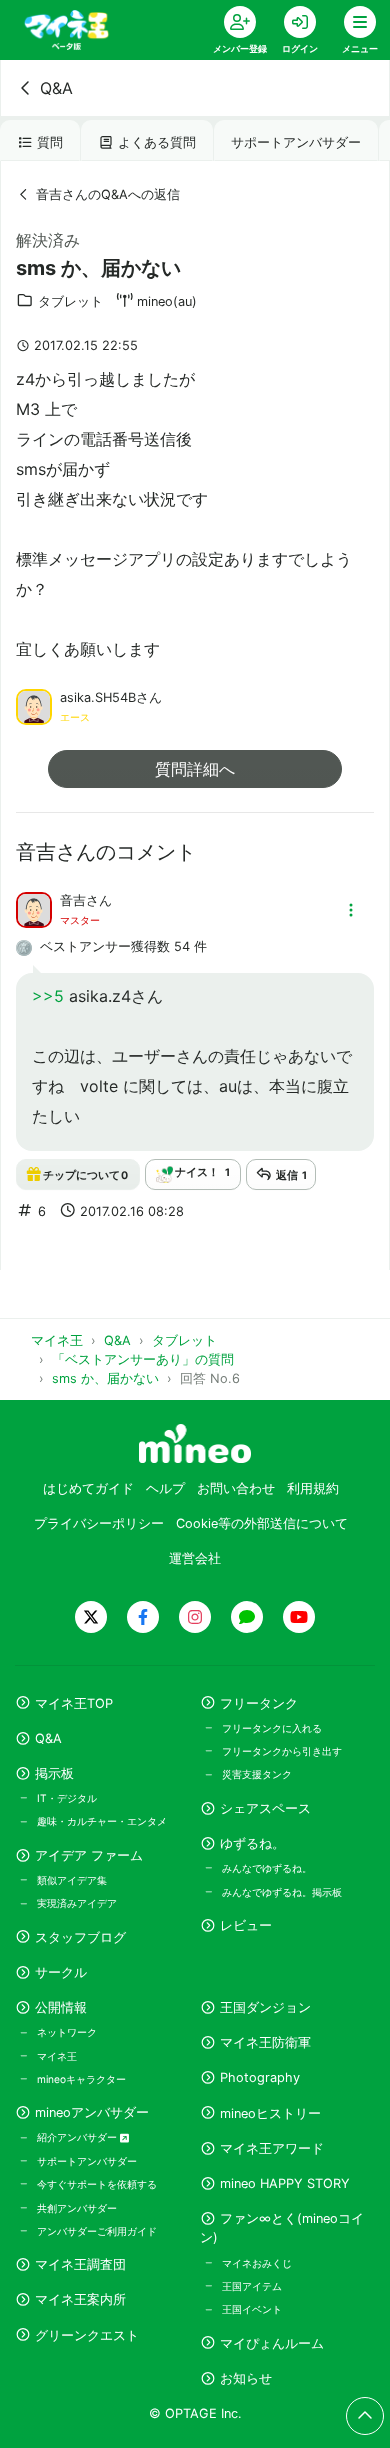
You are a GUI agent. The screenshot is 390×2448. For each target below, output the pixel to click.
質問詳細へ (195, 769)
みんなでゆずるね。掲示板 (282, 1892)
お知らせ (246, 2378)
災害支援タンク (257, 1774)
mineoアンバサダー (92, 2112)
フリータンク (259, 1703)
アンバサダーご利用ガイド (97, 2231)
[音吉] (34, 908)
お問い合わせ (236, 1488)
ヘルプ (165, 1488)
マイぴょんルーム (272, 2343)
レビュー (246, 1925)
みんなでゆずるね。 (267, 1868)
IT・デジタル (67, 1798)
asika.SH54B (98, 697)
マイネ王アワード (272, 2148)
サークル (61, 1972)
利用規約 (313, 1488)
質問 (50, 142)
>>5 (48, 996)
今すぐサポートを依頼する (97, 2184)
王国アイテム (252, 2286)
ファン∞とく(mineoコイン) (282, 2228)
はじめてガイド (88, 1488)
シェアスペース (265, 1808)
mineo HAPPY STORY (285, 2183)
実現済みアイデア (77, 1903)
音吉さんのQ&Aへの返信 (108, 194)
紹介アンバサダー (78, 2137)
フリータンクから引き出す (282, 1751)
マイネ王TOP (74, 1703)
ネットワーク (67, 2032)
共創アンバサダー (77, 2208)
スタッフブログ (80, 1937)
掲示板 (54, 1773)
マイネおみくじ (257, 2263)
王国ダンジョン (265, 2007)
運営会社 (195, 1558)
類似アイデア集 (72, 1880)
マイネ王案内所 (80, 2299)
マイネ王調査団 (80, 2264)
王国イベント (252, 2309)
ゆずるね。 (252, 1843)
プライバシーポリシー (99, 1523)
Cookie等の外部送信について (262, 1523)
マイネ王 (57, 2056)
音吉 (73, 900)
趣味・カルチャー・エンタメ (102, 1821)
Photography (260, 2077)
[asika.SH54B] (34, 705)
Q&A (56, 88)
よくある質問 (157, 142)
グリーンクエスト (87, 2335)
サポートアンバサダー (296, 142)
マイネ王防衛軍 (265, 2042)
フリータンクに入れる (272, 1728)
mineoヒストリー (270, 2113)
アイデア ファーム (89, 1855)
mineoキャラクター (81, 2079)
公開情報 (61, 2007)
